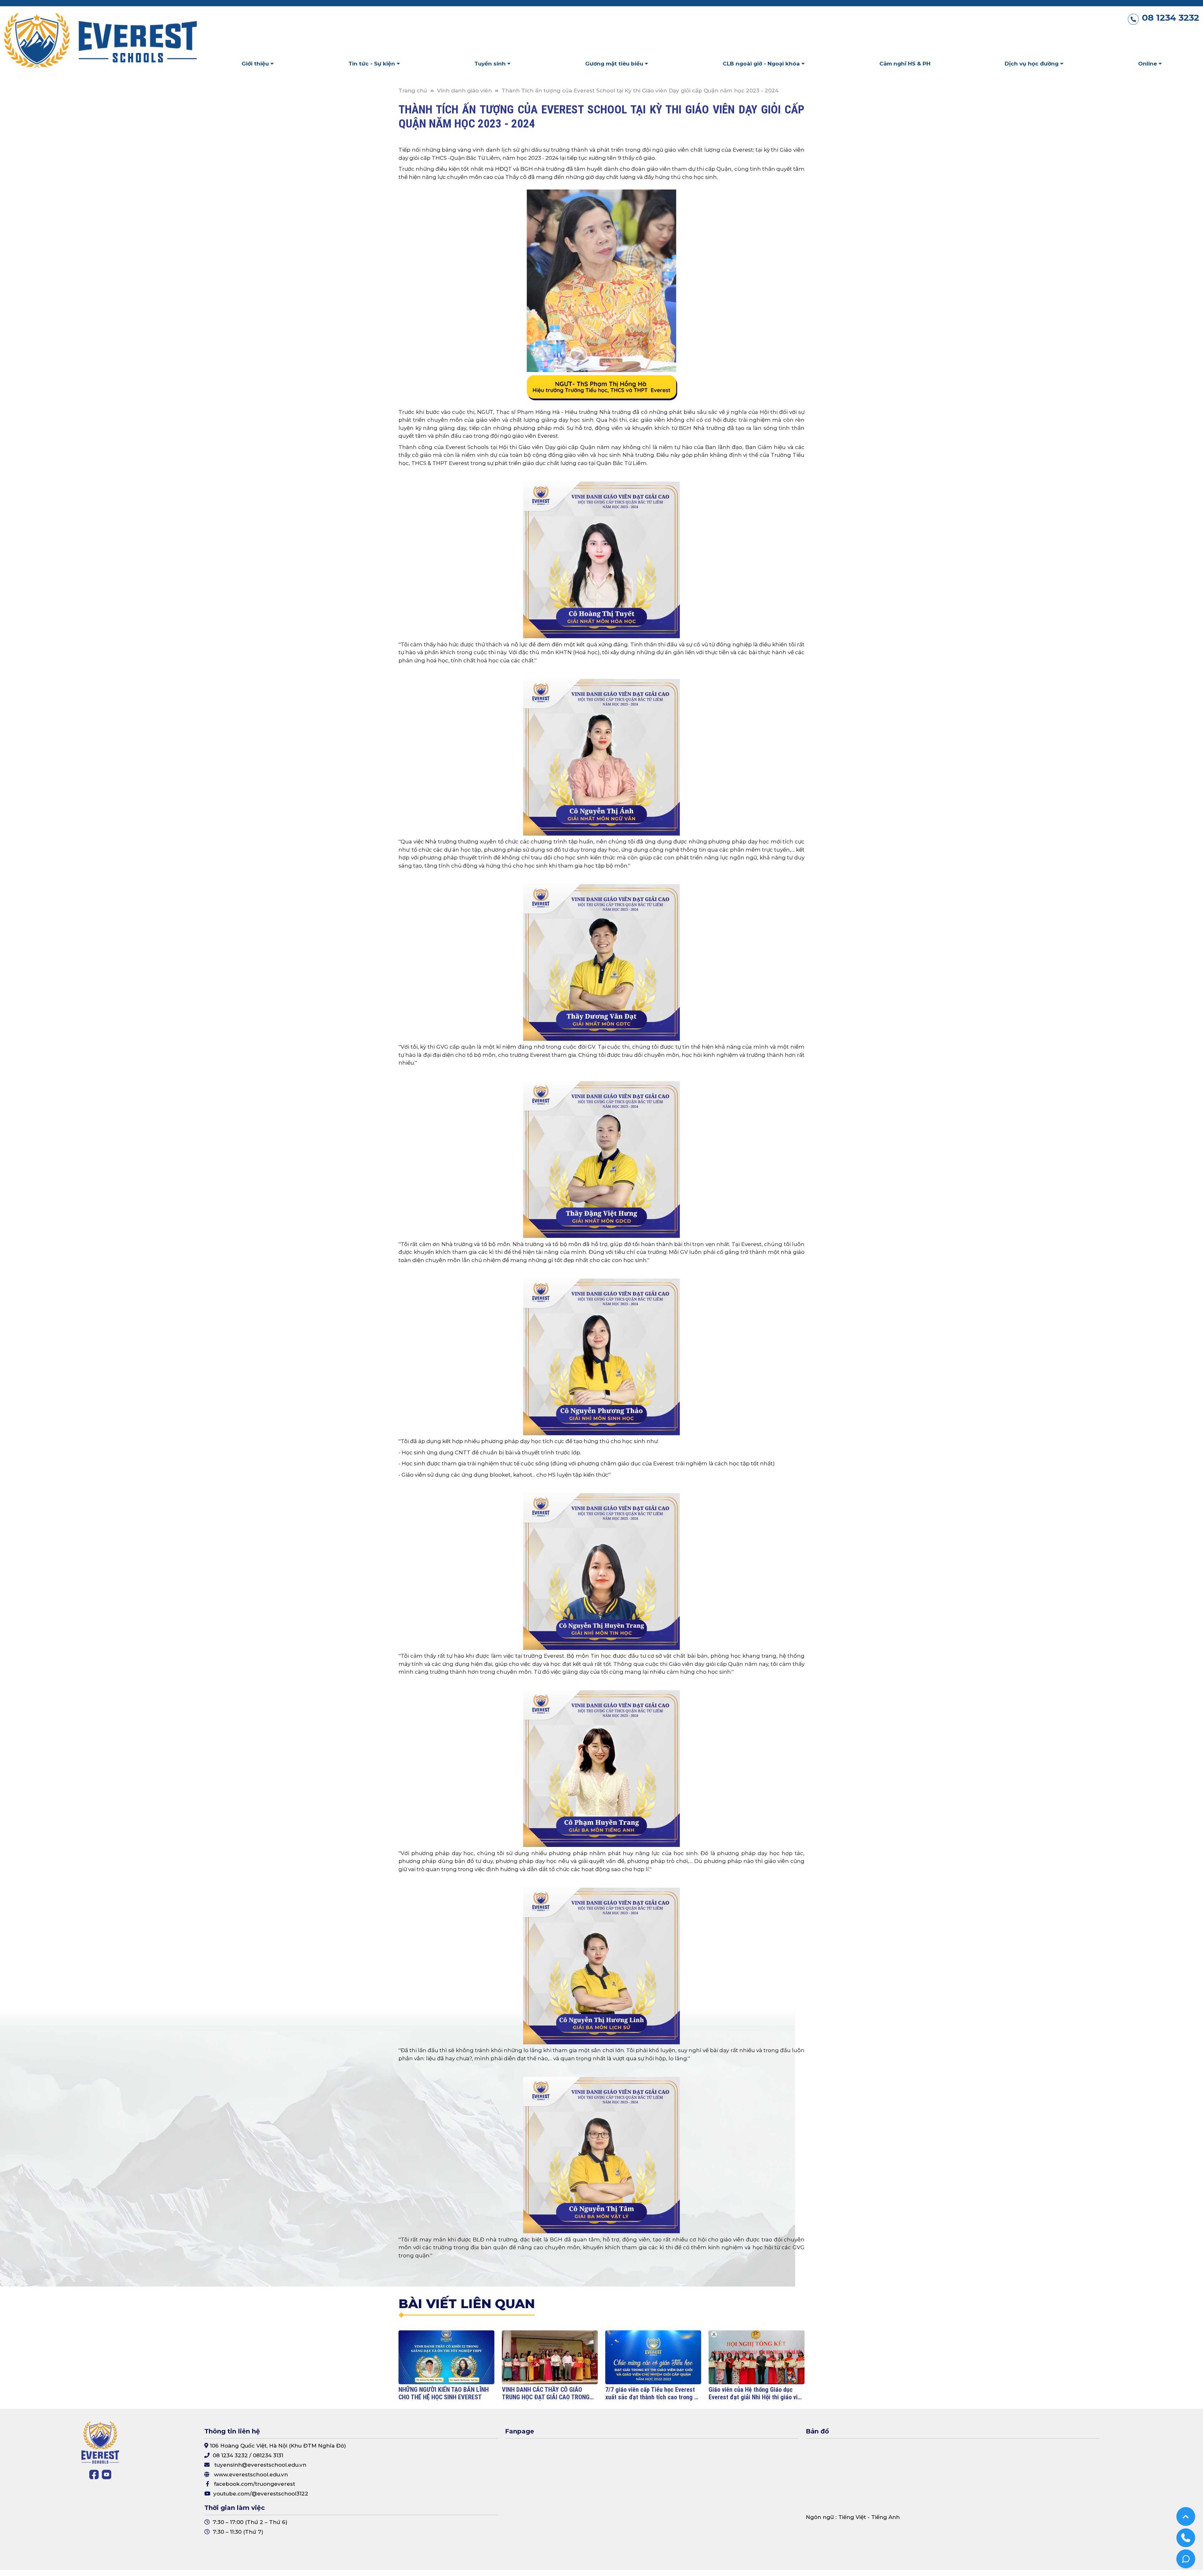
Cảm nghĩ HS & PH (905, 64)
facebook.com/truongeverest (255, 2484)
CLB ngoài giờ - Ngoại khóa (762, 64)
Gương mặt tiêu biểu (615, 64)
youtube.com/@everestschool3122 (261, 2494)
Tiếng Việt (852, 2517)
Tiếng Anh (885, 2517)
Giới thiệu (256, 64)
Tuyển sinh (491, 64)
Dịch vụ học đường (1032, 64)
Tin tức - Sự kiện (372, 64)
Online (1148, 64)
